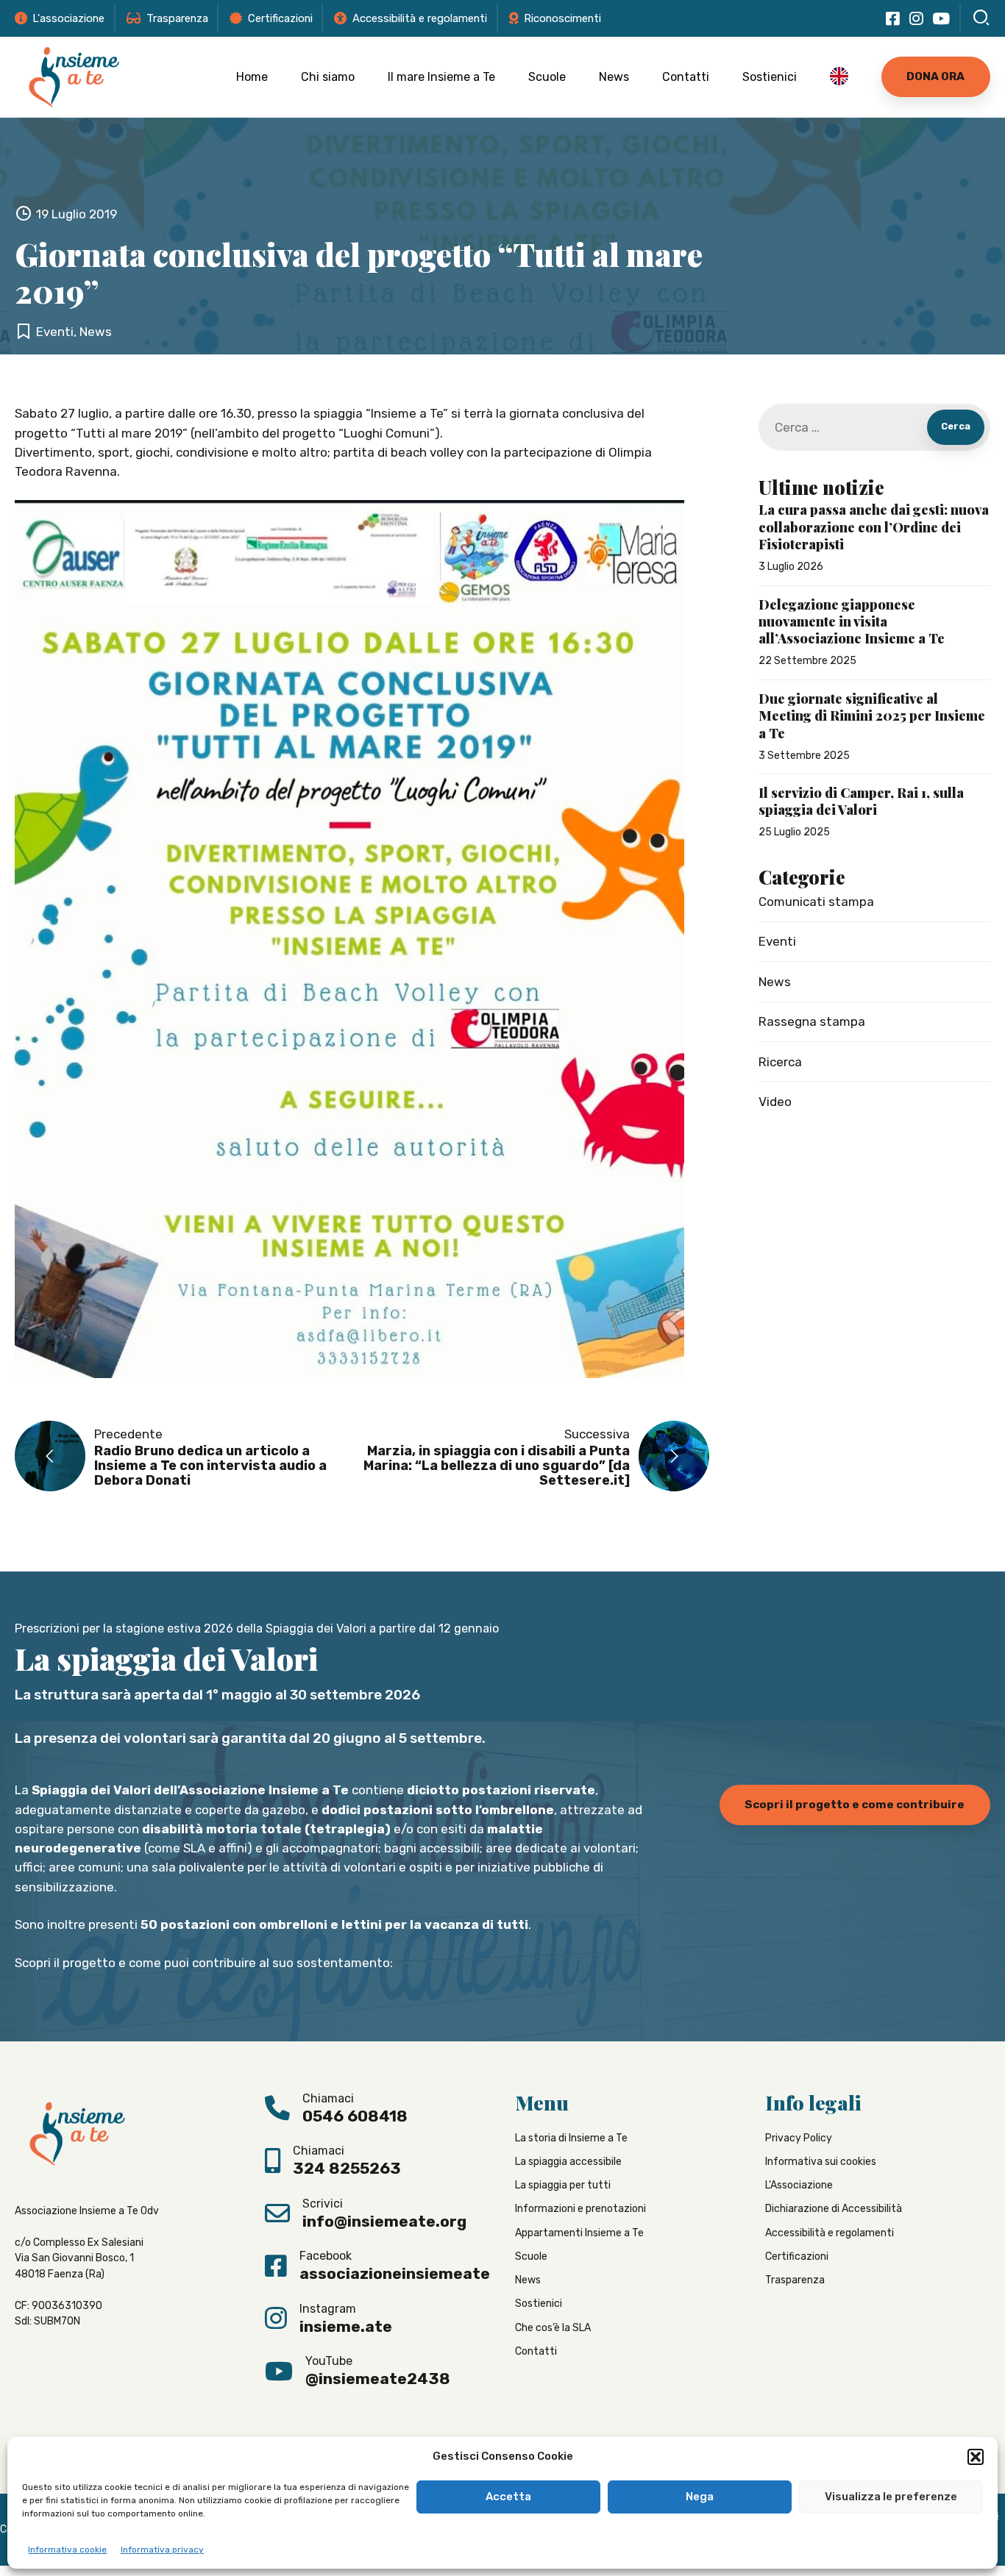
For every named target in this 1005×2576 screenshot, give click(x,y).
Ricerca (780, 1062)
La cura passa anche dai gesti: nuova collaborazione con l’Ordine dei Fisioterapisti (874, 527)
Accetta (508, 2497)
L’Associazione (799, 2185)
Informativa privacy (162, 2550)
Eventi (55, 332)
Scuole (547, 77)
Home (252, 77)
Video (775, 1102)
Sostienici (770, 77)
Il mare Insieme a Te (441, 77)
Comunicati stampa (816, 902)
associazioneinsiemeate (395, 2273)
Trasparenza (795, 2280)
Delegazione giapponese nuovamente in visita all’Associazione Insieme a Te (852, 622)
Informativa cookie (67, 2550)
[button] (976, 2457)
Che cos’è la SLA (553, 2327)
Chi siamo (328, 77)
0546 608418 (355, 2116)
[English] (839, 77)
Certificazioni (797, 2256)
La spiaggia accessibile (568, 2162)
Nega (700, 2497)
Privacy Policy (799, 2137)
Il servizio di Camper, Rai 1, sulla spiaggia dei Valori (861, 802)
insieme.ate (346, 2326)
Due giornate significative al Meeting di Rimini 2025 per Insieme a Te (872, 716)
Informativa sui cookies (821, 2162)
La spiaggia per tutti (563, 2185)
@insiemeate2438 (378, 2379)
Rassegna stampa (812, 1021)
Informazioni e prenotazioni (580, 2209)
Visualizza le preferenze (891, 2497)
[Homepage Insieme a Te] (74, 77)
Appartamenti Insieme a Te (579, 2232)
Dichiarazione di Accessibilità (834, 2209)
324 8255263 (347, 2168)
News (614, 77)
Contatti (686, 77)
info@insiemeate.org (384, 2221)
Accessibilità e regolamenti (830, 2232)
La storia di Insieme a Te (571, 2137)
